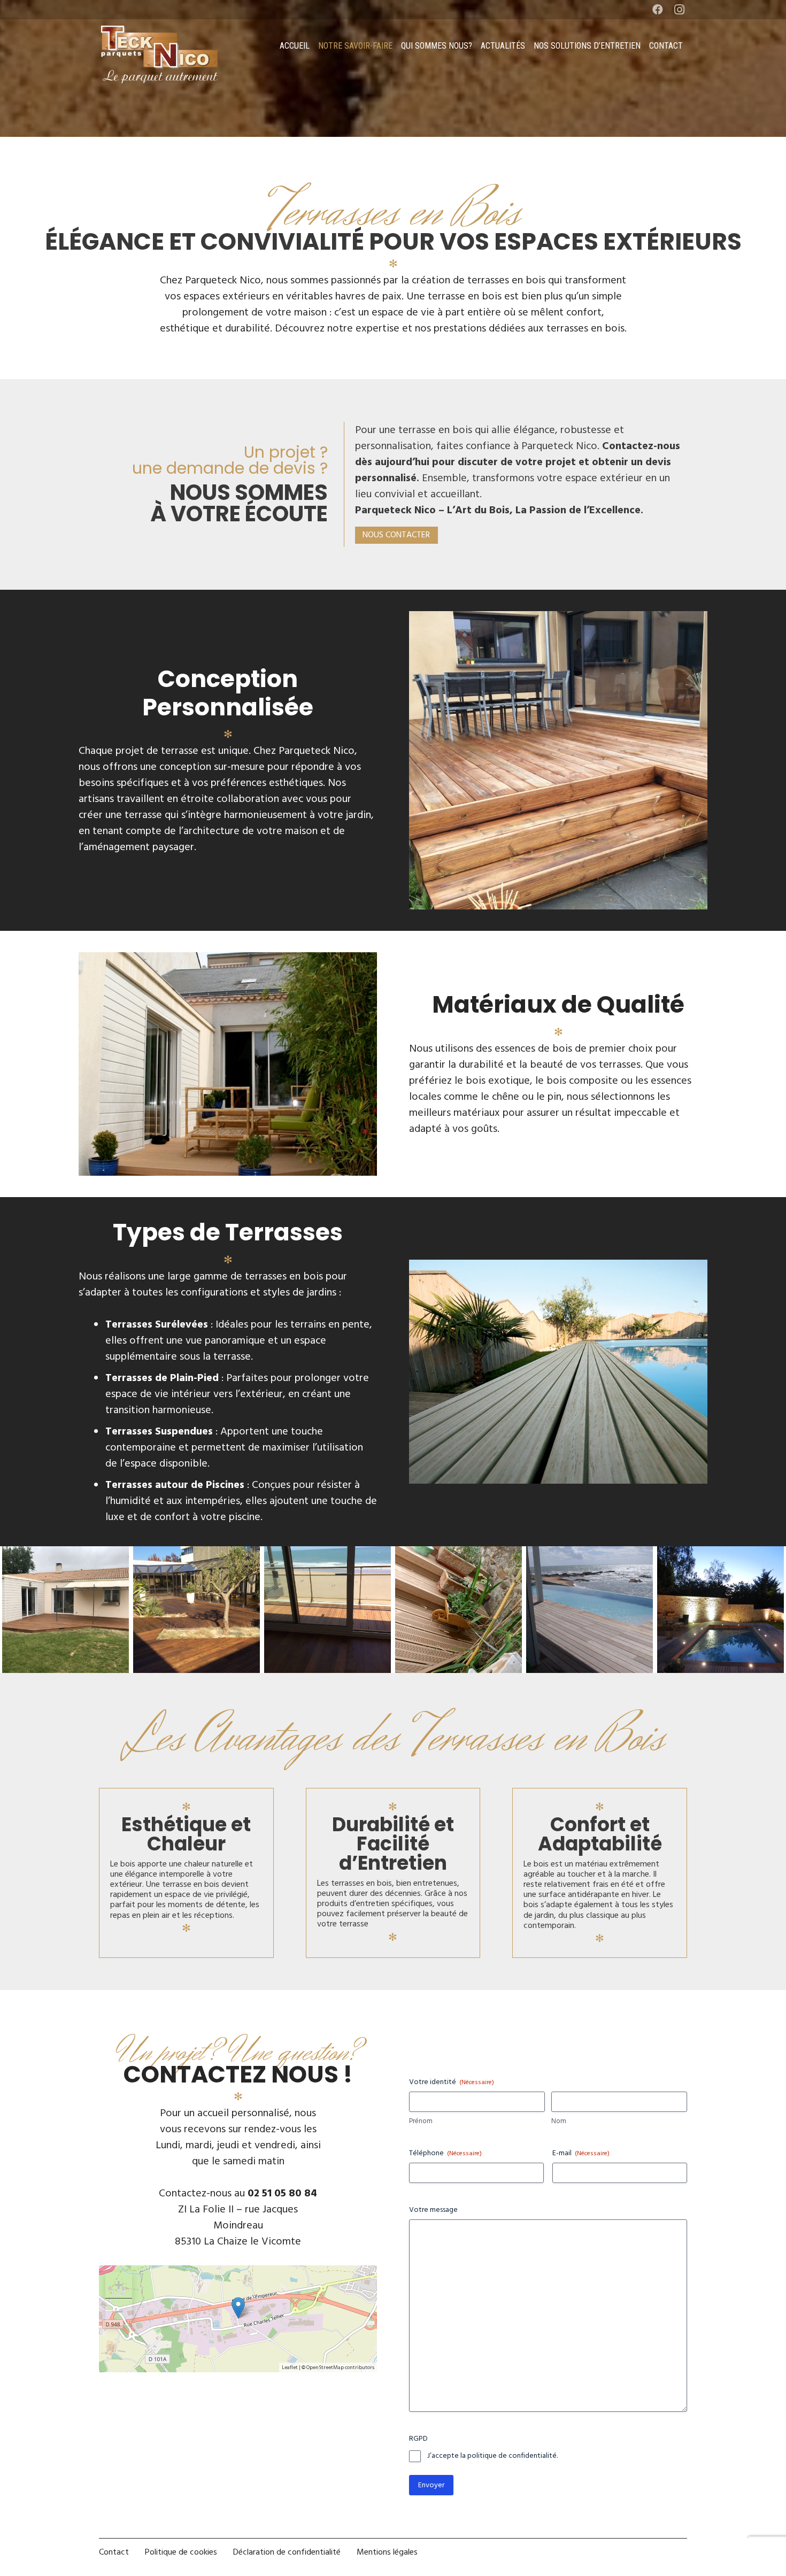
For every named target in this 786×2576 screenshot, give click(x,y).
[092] (196, 1554)
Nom (559, 2121)
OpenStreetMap (325, 2367)
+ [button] (119, 2285)
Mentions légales (387, 2552)
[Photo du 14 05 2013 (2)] (589, 1554)
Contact (114, 2552)
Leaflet (290, 2367)
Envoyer (431, 2485)
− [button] (119, 2312)
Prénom (421, 2121)
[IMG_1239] (65, 1554)
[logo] (160, 54)
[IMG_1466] (327, 1554)
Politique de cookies (181, 2552)
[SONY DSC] (458, 1554)
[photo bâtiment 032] (720, 1554)
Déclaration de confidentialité (287, 2552)
